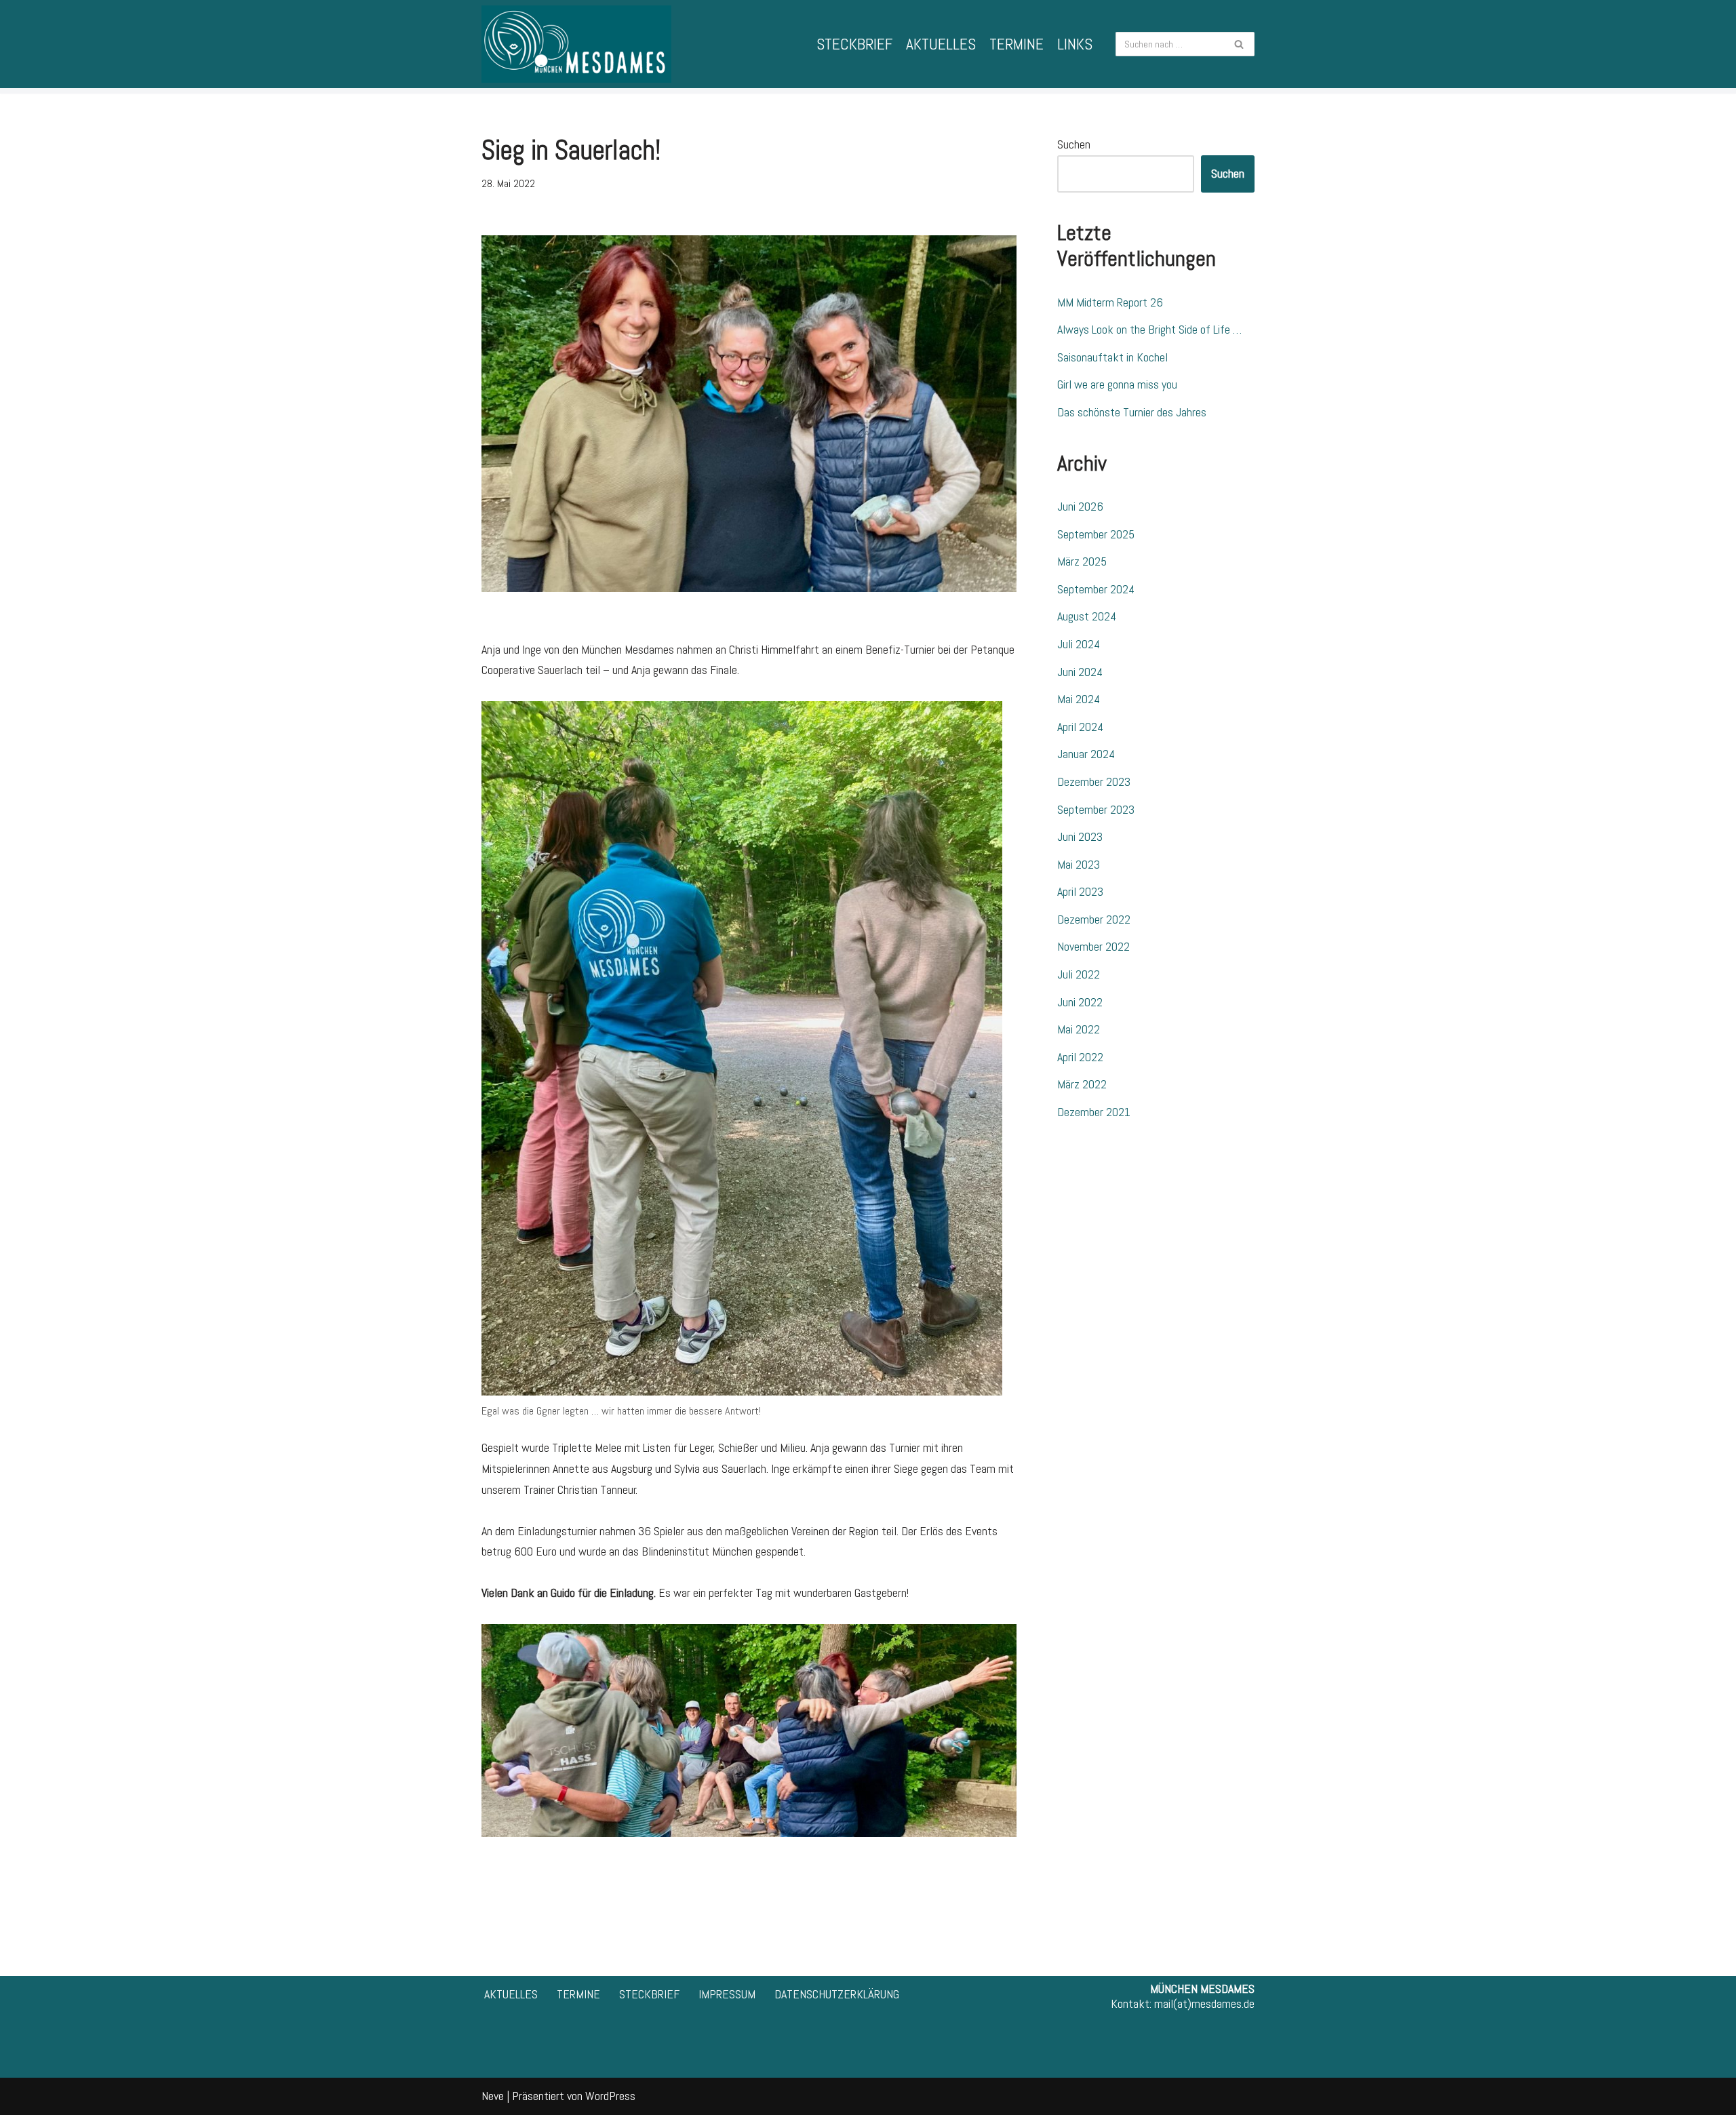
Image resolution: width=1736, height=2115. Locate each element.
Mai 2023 (1079, 864)
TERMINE (1017, 44)
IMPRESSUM (727, 1994)
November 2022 (1093, 946)
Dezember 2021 (1094, 1112)
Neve (493, 2096)
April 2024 (1080, 727)
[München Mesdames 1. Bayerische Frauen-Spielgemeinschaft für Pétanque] (576, 44)
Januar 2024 (1086, 754)
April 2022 (1080, 1057)
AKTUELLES (941, 44)
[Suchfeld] (1239, 44)
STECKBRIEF (854, 44)
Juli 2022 (1079, 974)
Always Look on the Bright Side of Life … (1149, 329)
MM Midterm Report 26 (1110, 302)
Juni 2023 (1080, 836)
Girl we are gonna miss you (1117, 384)
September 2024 (1096, 589)
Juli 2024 (1079, 644)
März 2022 (1082, 1084)
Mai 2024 (1079, 699)
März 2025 (1082, 561)
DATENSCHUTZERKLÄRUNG (837, 1994)
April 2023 (1080, 891)
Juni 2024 (1080, 672)
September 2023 (1096, 809)
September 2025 (1096, 534)
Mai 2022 (1079, 1029)
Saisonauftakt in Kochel (1112, 357)
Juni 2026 (1080, 506)
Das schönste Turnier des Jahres (1132, 412)
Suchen (1074, 144)
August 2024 (1087, 616)
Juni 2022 (1080, 1002)
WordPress (610, 2096)
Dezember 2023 (1094, 782)
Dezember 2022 (1094, 919)
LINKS (1075, 44)
